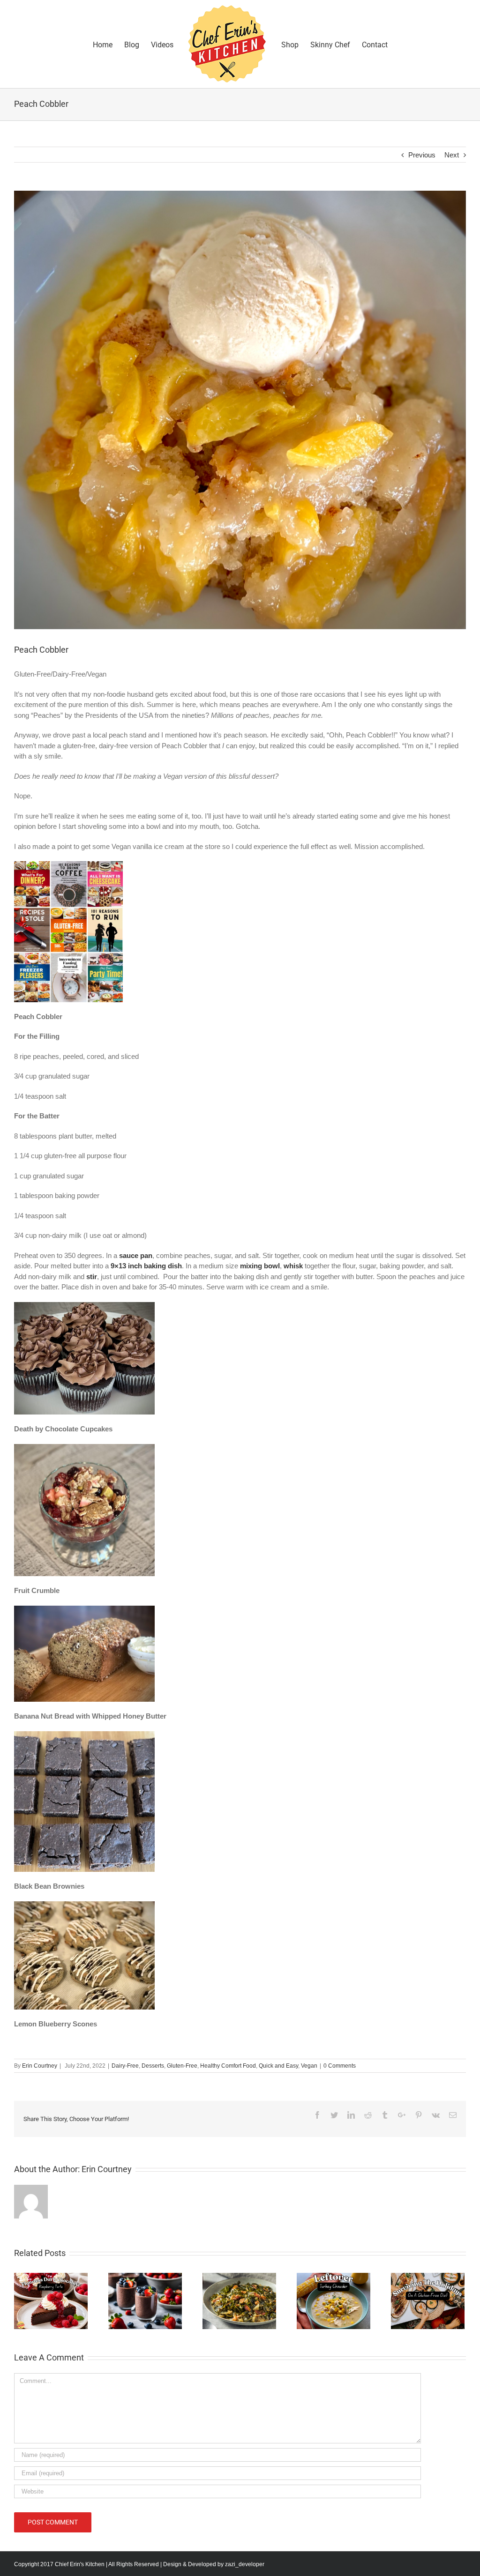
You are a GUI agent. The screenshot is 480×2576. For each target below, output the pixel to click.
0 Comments (340, 2066)
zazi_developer (245, 2564)
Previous (422, 155)
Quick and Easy (278, 2066)
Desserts (153, 2066)
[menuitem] (109, 44)
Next (452, 155)
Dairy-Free (125, 2066)
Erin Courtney (40, 2066)
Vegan (309, 2066)
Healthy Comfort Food (228, 2066)
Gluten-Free (182, 2066)
